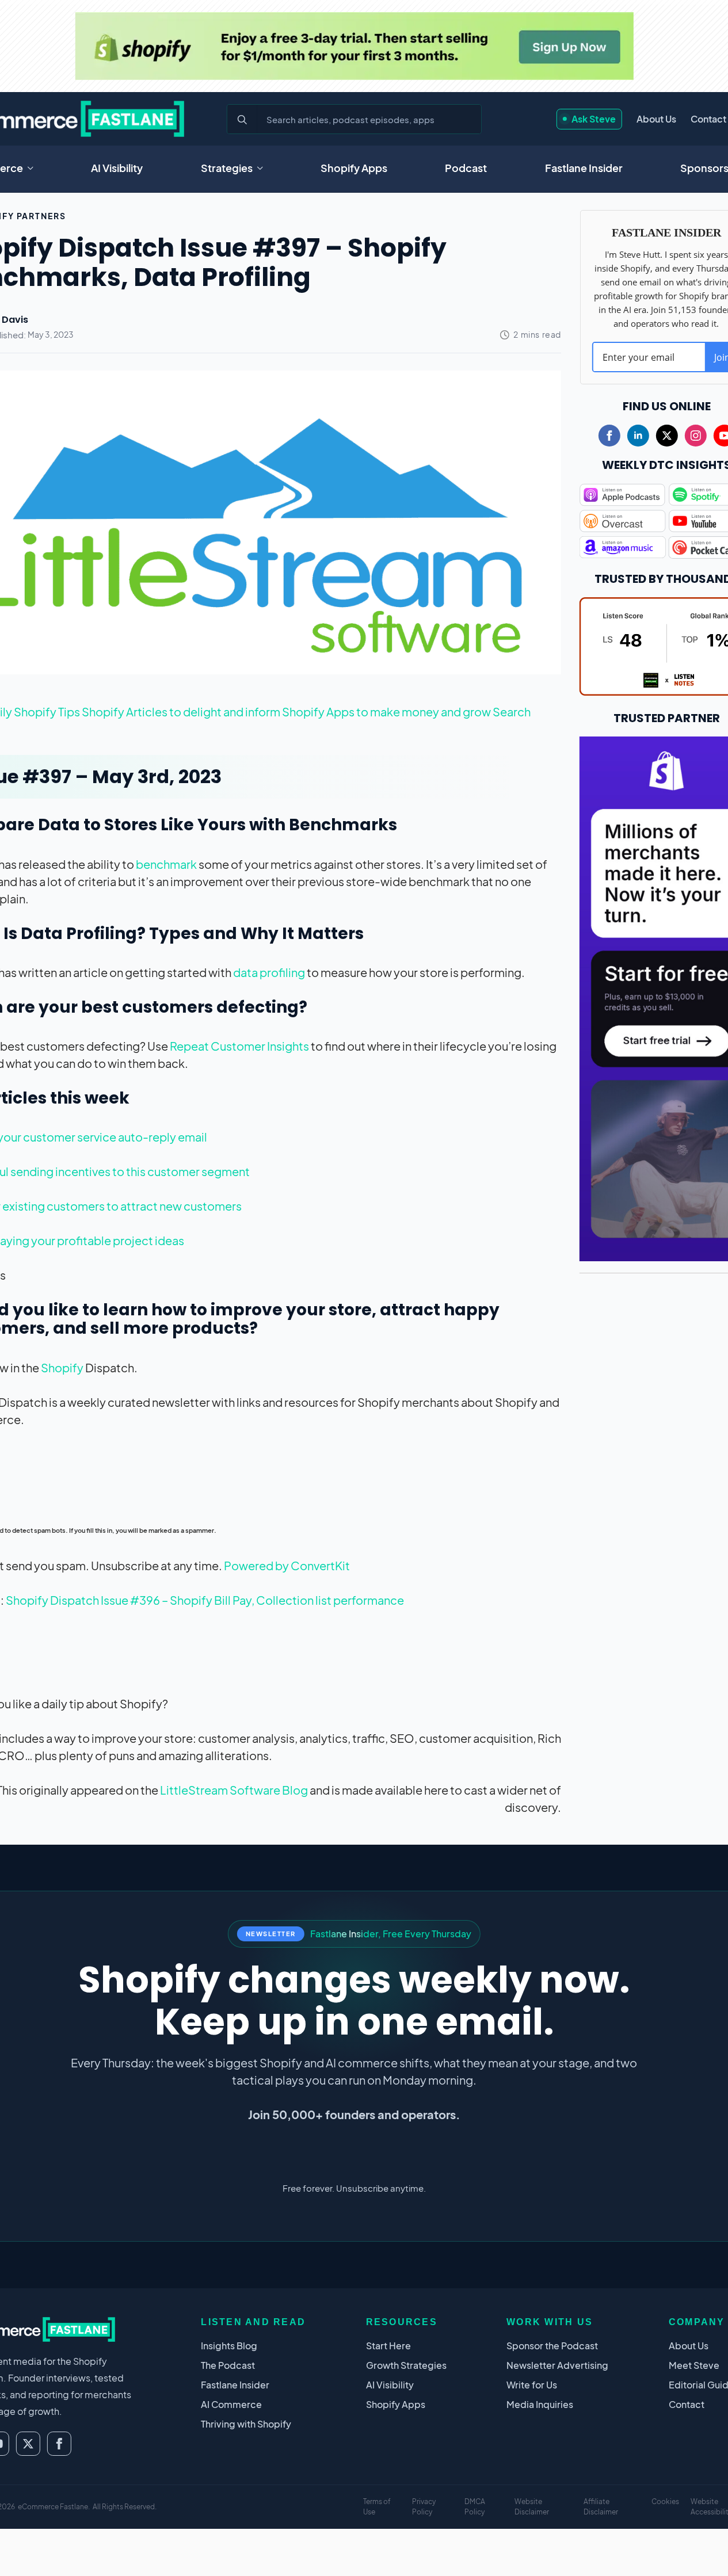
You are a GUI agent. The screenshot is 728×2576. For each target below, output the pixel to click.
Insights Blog (229, 2346)
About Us (656, 119)
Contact (708, 119)
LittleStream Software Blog (234, 1790)
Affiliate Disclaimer (601, 2507)
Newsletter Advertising (557, 2365)
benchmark (166, 864)
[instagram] (696, 436)
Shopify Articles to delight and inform (182, 711)
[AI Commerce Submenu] (34, 168)
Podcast (466, 168)
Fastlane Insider (584, 168)
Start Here (388, 2346)
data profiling (269, 972)
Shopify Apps (354, 168)
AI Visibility (117, 168)
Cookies (665, 2501)
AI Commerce (231, 2404)
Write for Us (532, 2385)
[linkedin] (638, 436)
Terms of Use (377, 2507)
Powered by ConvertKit (287, 1565)
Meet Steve (694, 2365)
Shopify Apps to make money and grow (387, 711)
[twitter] (667, 436)
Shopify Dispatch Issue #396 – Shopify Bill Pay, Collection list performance (205, 1600)
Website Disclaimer (532, 2507)
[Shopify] (354, 46)
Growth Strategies (406, 2365)
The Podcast (228, 2365)
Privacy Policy (424, 2507)
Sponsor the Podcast (552, 2346)
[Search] (242, 120)
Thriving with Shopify (246, 2424)
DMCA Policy (475, 2507)
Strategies (227, 168)
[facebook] (609, 436)
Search (512, 711)
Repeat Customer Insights (239, 1046)
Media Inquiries (540, 2404)
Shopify (62, 1367)
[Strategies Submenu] (264, 168)
